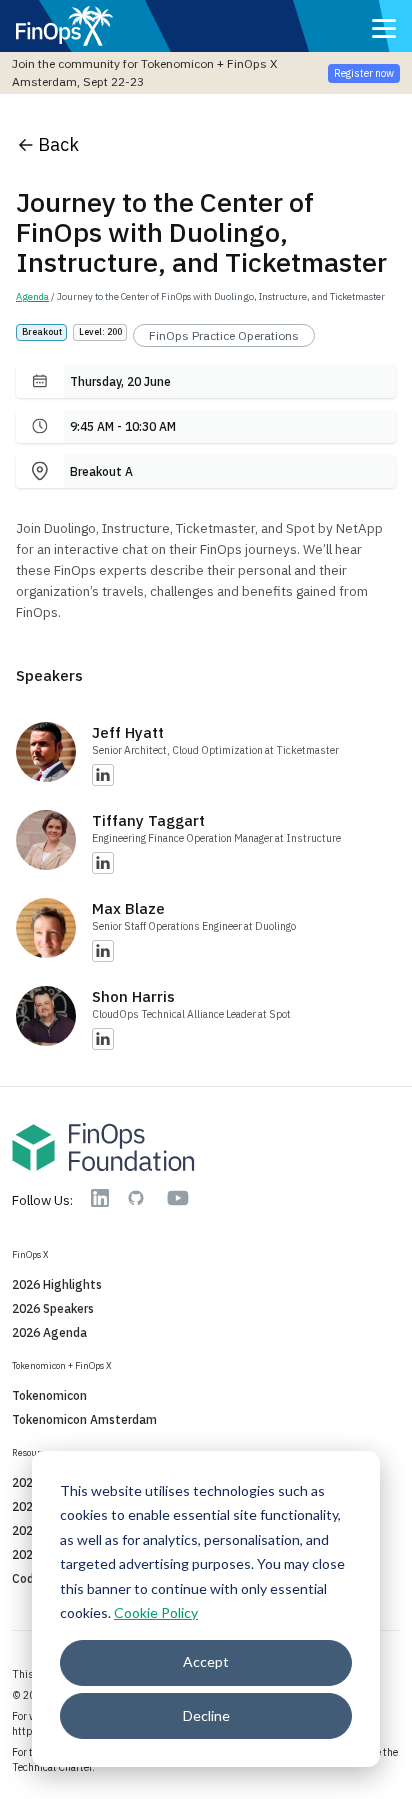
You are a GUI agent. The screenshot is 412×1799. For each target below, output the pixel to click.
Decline (206, 1715)
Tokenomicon (49, 1395)
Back (58, 144)
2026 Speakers (53, 1308)
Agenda (32, 296)
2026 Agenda (49, 1332)
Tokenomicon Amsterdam (84, 1419)
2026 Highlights (57, 1284)
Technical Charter (52, 1767)
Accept (206, 1661)
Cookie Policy (156, 1612)
